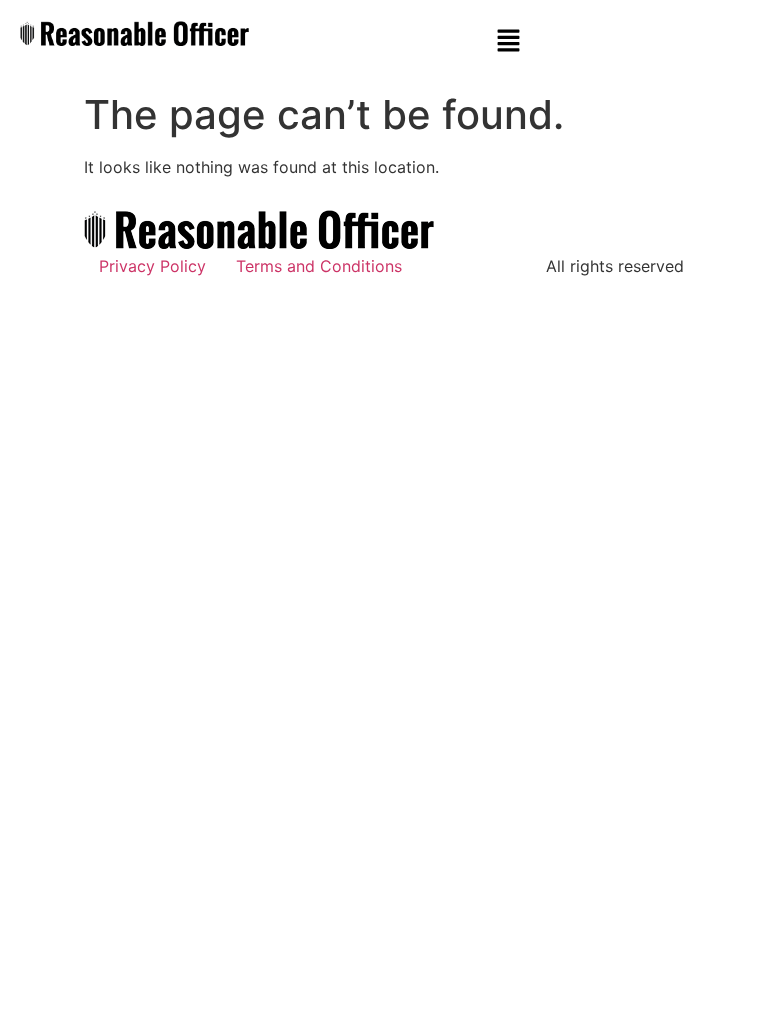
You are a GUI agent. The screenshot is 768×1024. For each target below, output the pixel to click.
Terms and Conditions (319, 266)
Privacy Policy (152, 266)
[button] (508, 41)
